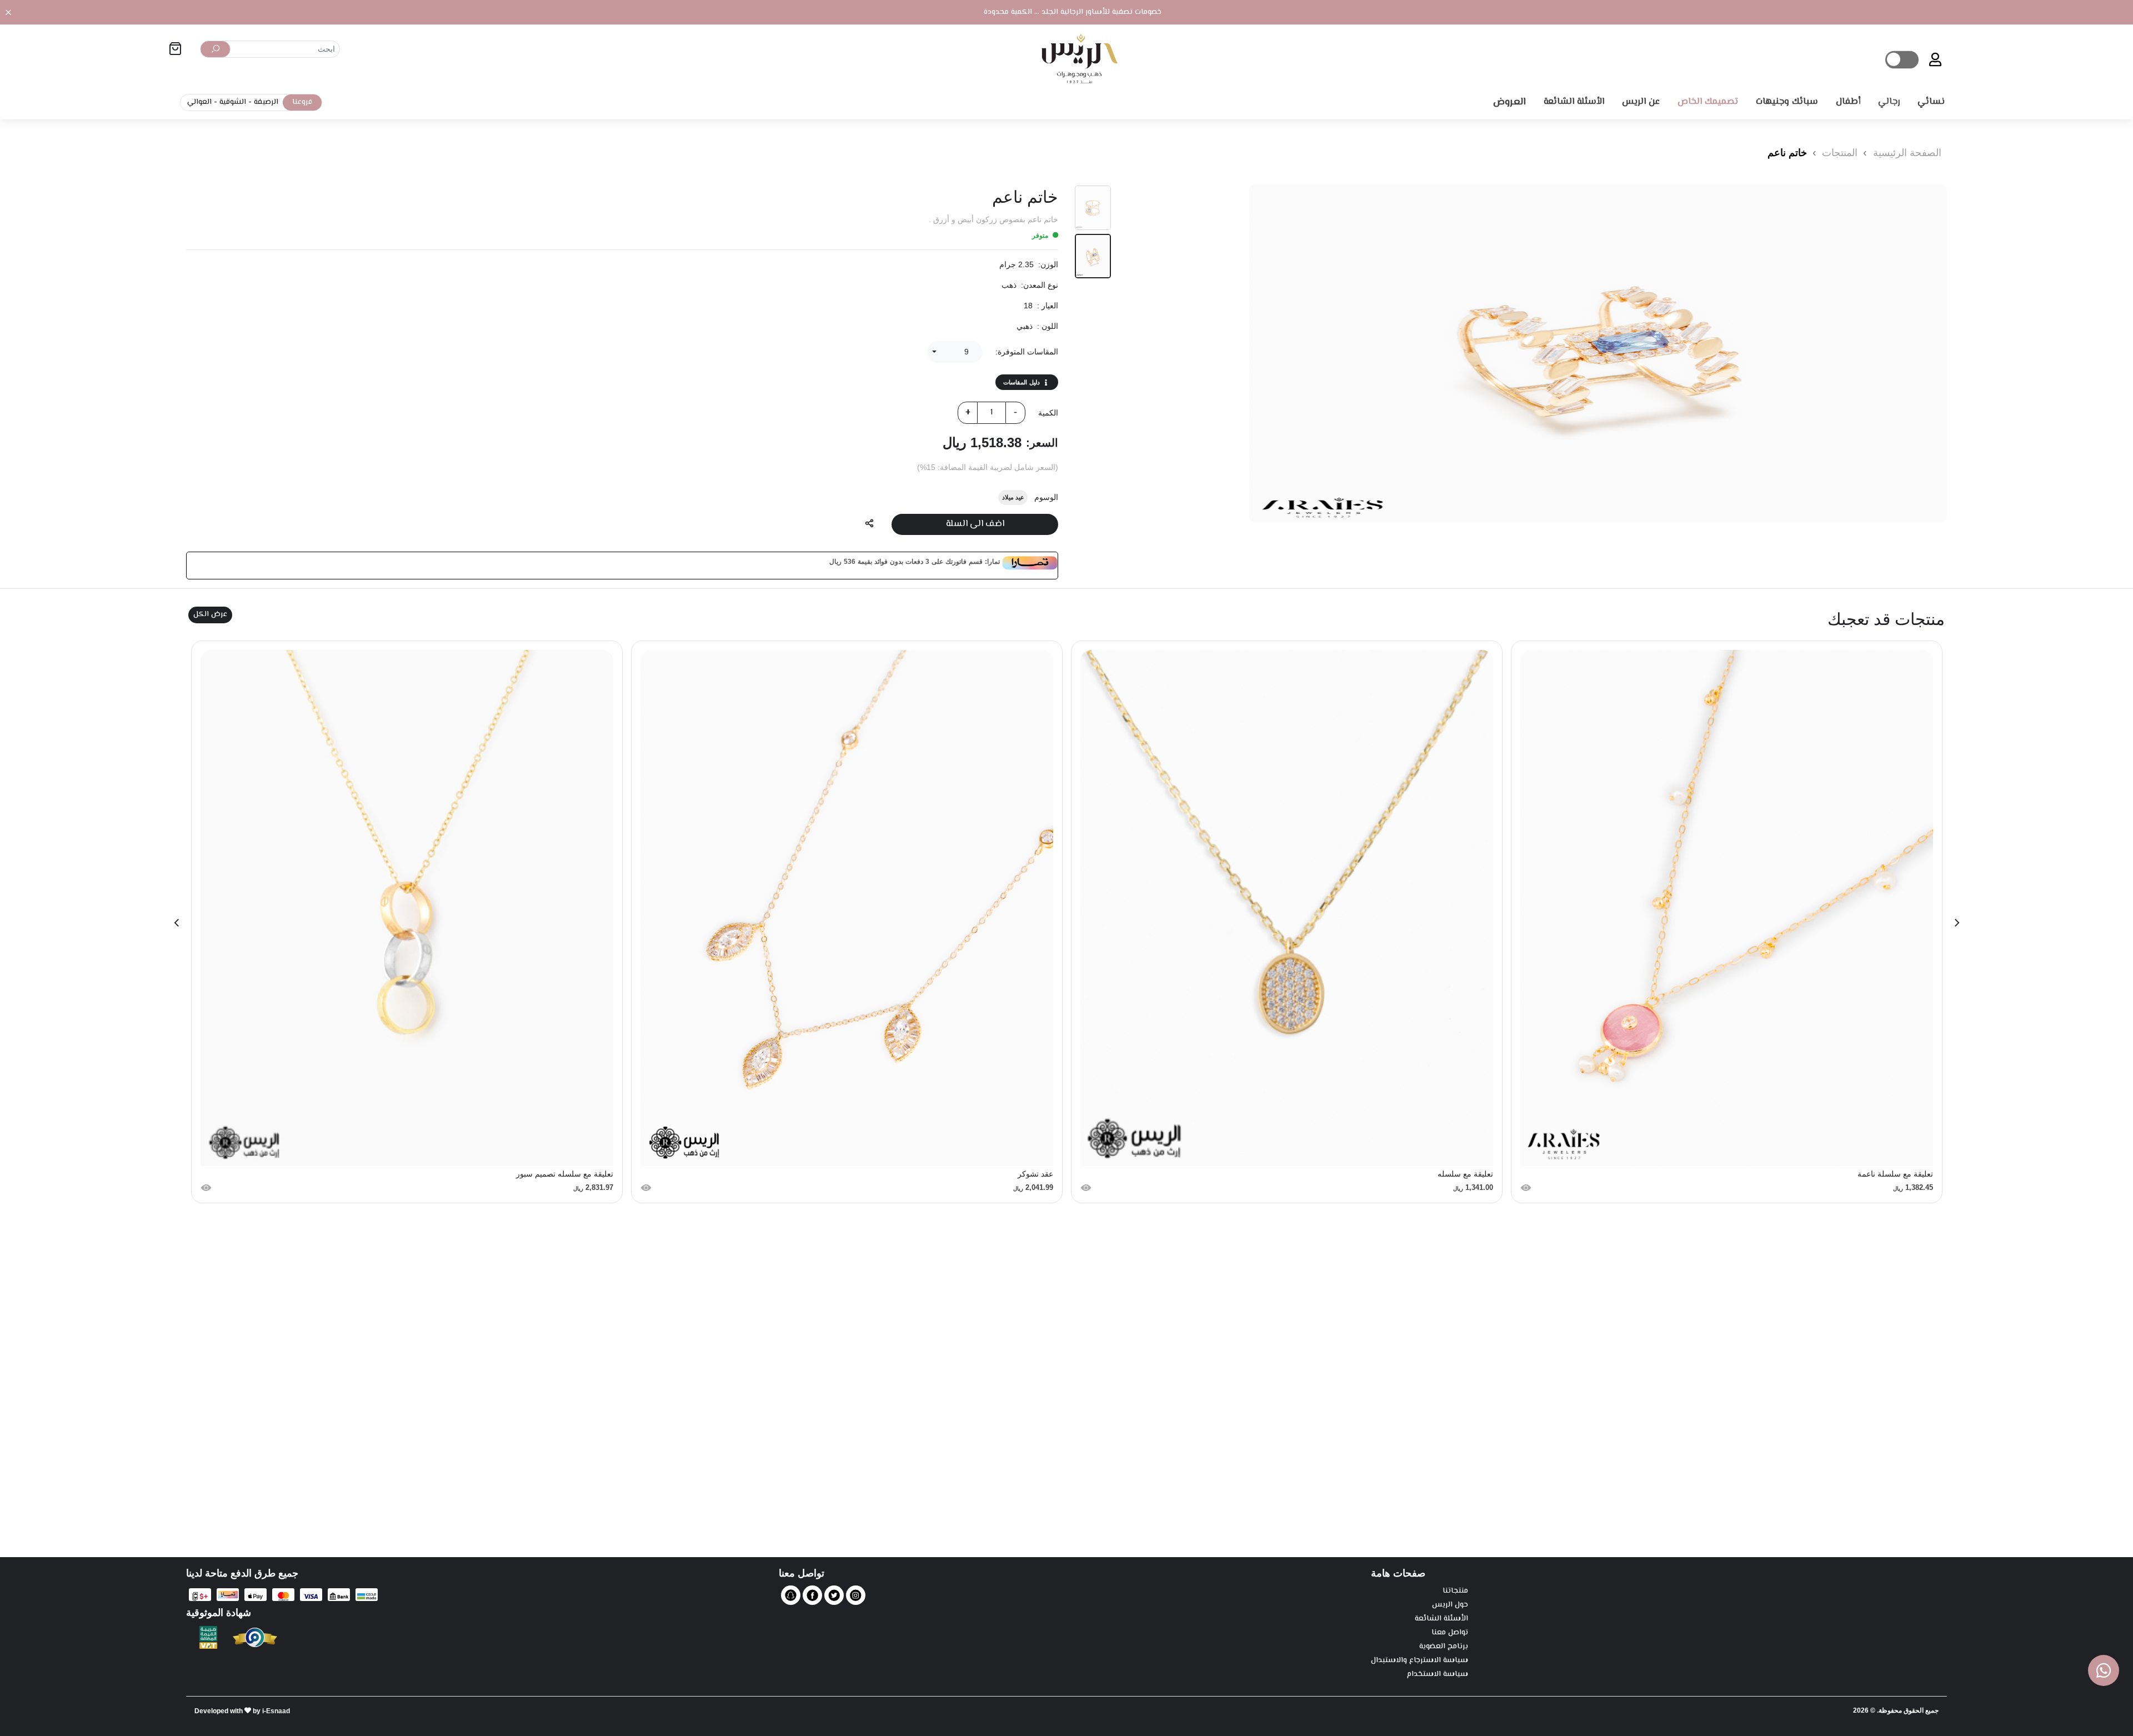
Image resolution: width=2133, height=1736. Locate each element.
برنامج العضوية (1444, 1647)
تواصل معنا (1450, 1633)
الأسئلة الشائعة (1441, 1619)
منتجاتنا (1455, 1591)
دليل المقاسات (1022, 382)
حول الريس (1450, 1605)
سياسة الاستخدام (1438, 1675)
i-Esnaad (276, 1711)
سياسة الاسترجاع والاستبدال (1420, 1661)
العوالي (199, 102)
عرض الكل (210, 614)
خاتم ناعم (1787, 153)
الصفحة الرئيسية (1907, 153)
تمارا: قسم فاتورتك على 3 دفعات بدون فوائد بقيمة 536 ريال (915, 562)
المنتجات (1838, 153)
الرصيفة (266, 102)
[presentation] (1957, 922)
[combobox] (955, 352)
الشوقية (233, 102)
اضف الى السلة (975, 524)
